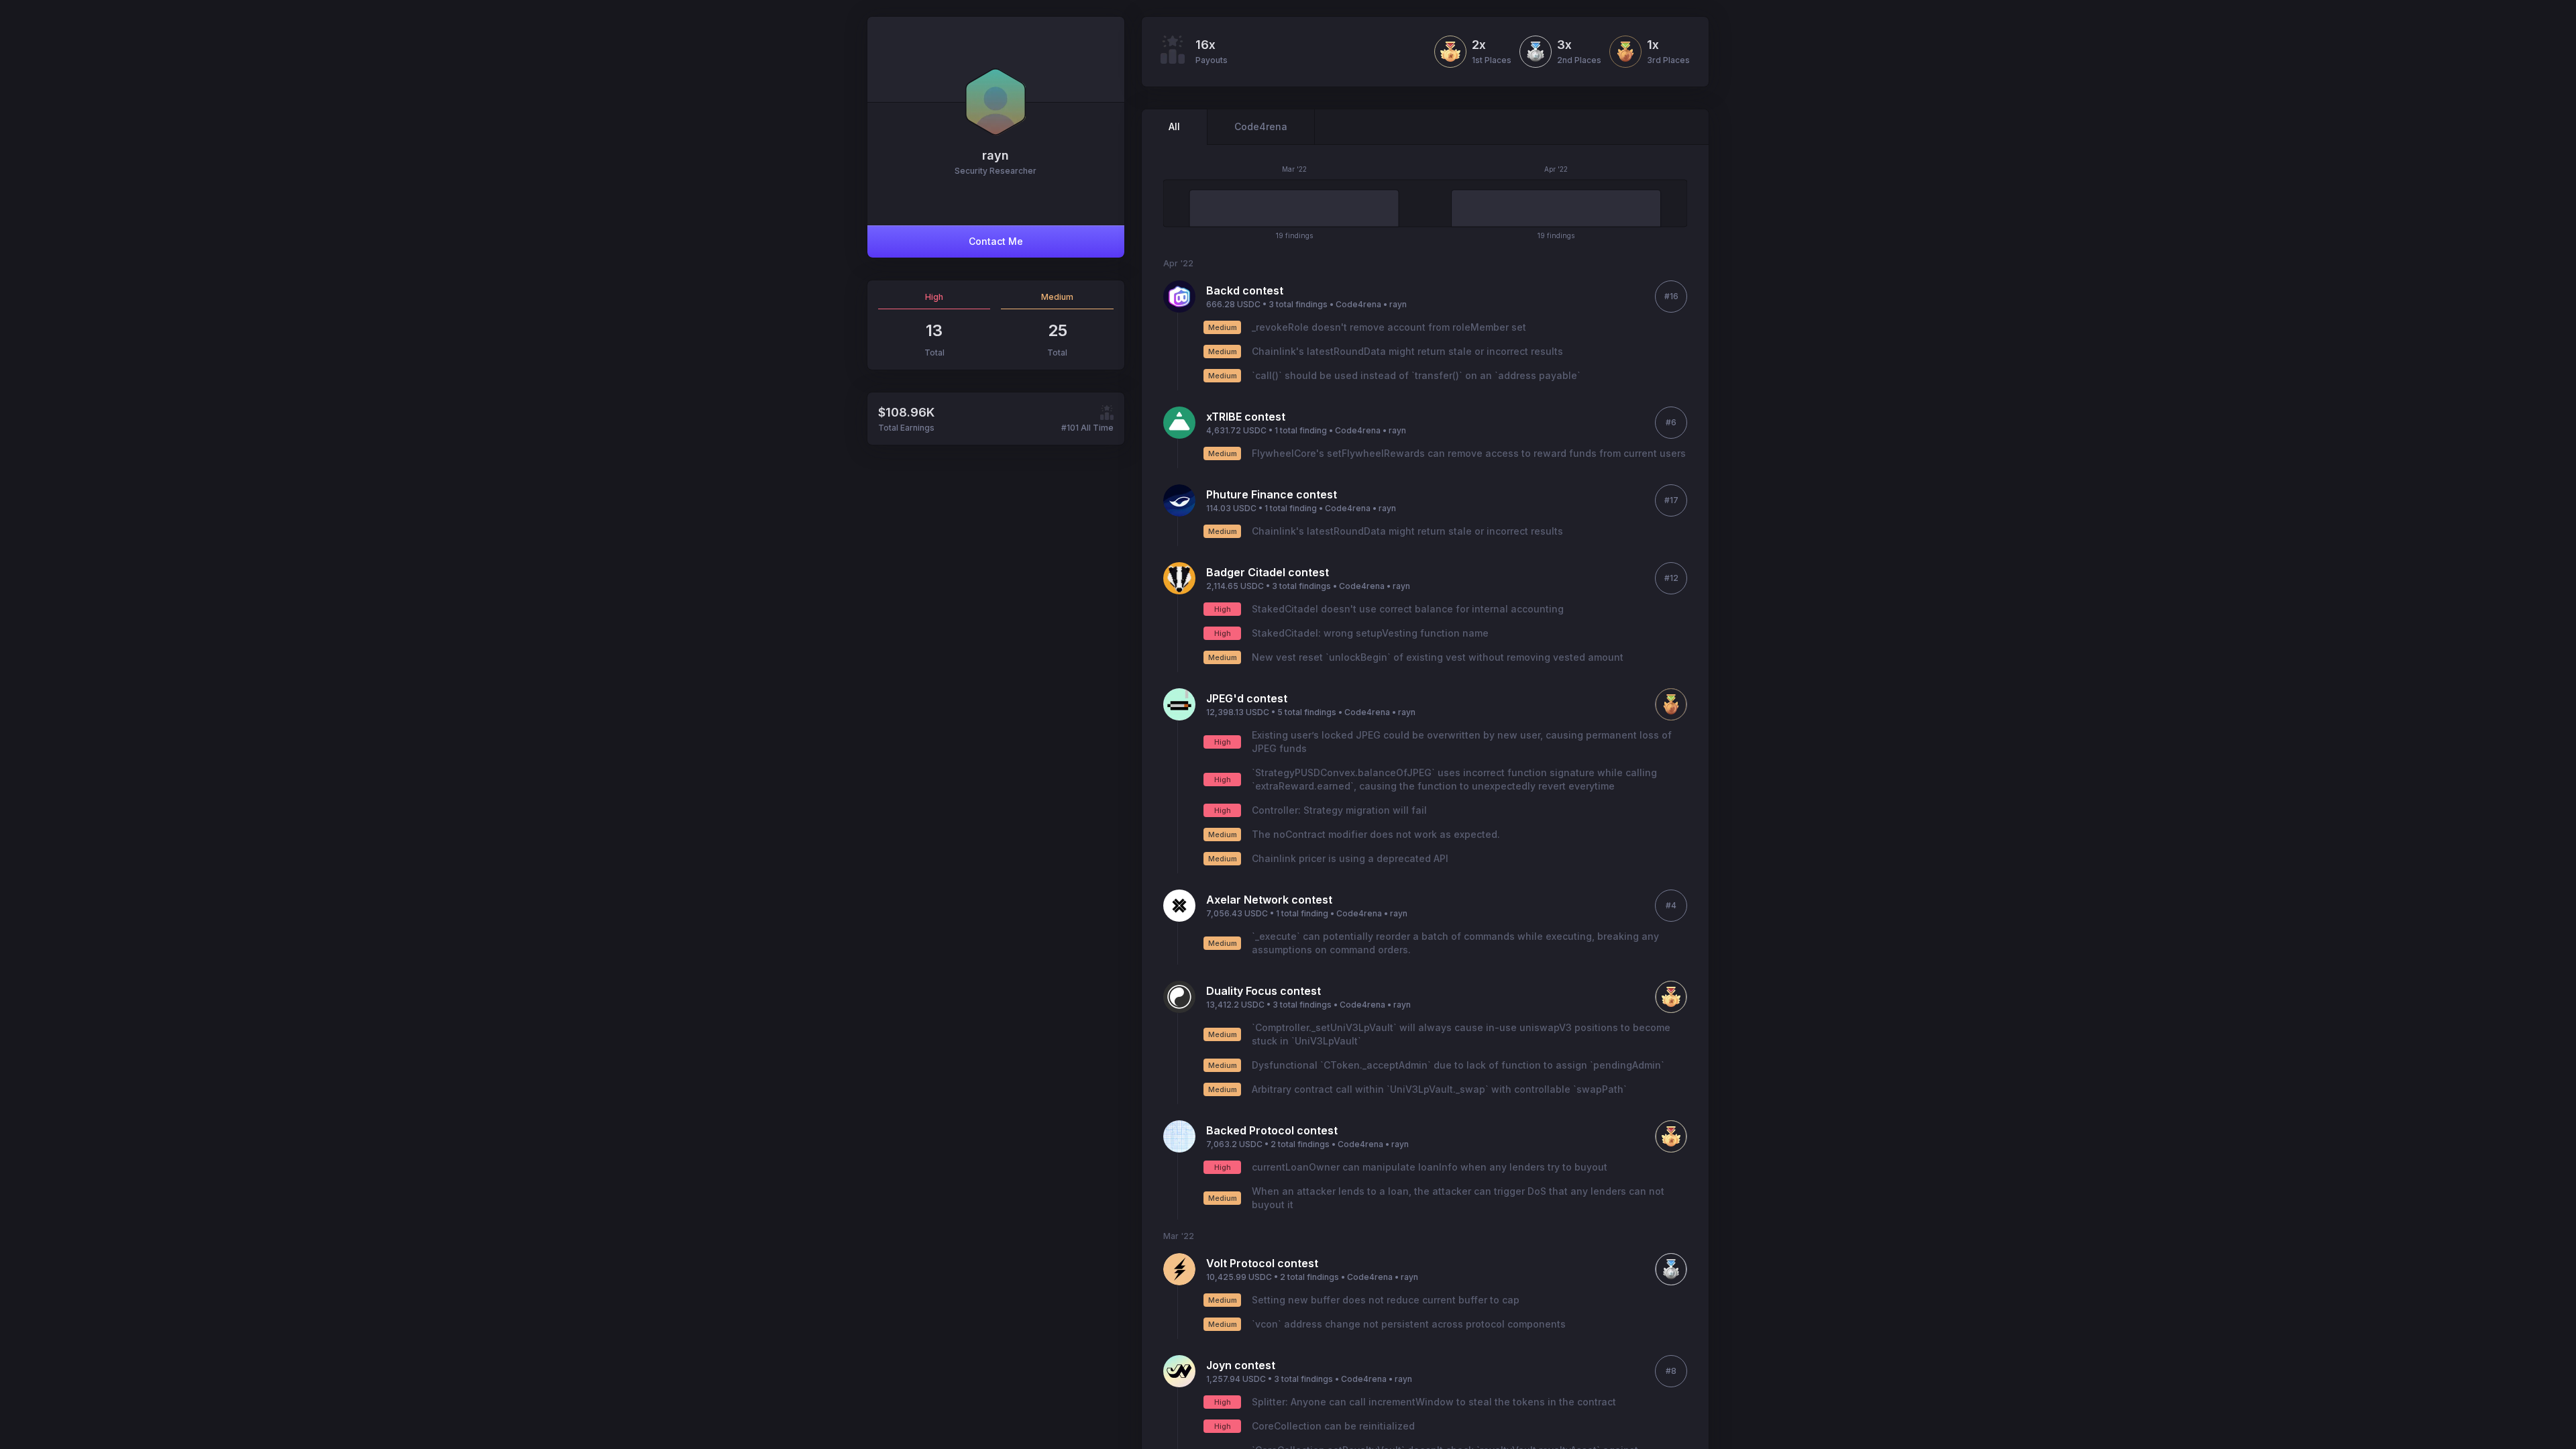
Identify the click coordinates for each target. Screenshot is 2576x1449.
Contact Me (996, 241)
